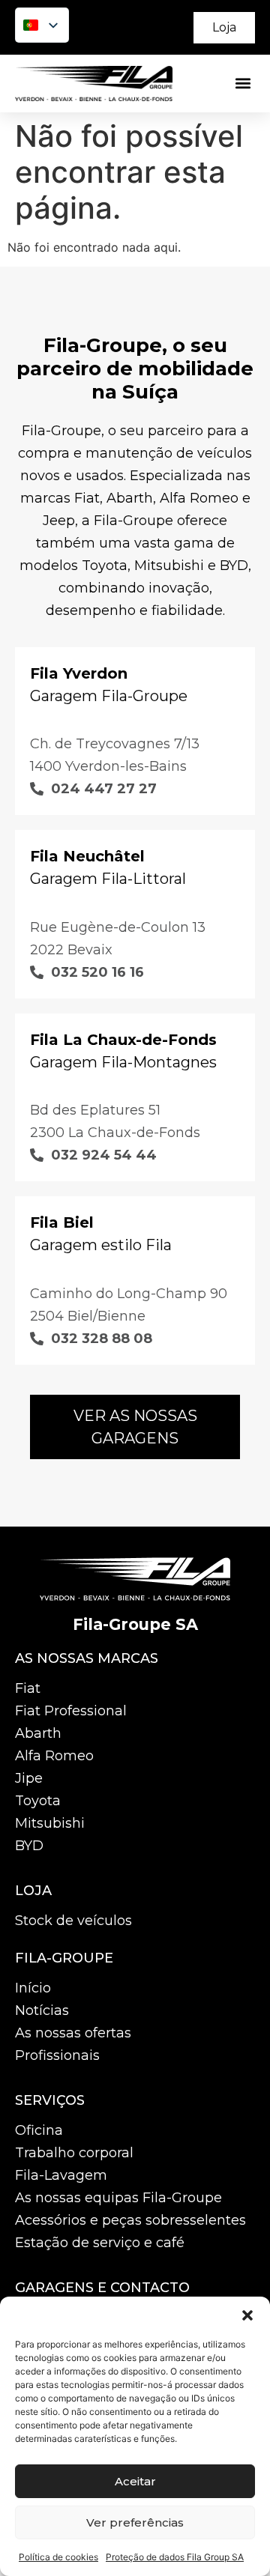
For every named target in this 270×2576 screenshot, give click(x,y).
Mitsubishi (50, 1823)
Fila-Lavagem (61, 2175)
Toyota (38, 1801)
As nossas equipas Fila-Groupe (118, 2198)
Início (33, 1988)
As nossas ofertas (73, 2033)
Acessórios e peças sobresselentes (130, 2220)
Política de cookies (58, 2557)
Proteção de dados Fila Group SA (175, 2557)
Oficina (39, 2130)
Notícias (42, 2010)
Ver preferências (135, 2522)
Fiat (28, 1688)
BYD (29, 1846)
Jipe (29, 1778)
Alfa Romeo (54, 1756)
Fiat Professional (71, 1711)
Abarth (38, 1733)
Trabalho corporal (74, 2153)
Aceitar (135, 2481)
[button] (247, 2315)
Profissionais (57, 2055)
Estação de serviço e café (100, 2243)
